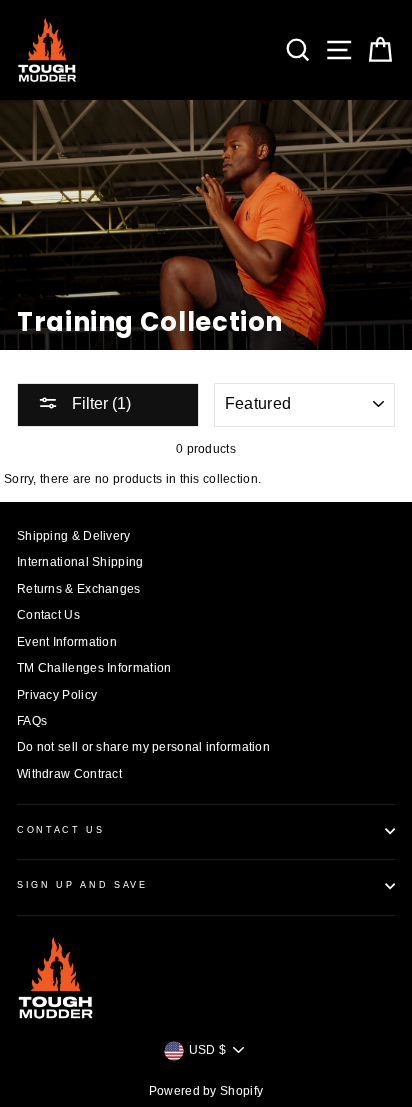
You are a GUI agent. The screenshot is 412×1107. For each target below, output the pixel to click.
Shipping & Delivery (74, 536)
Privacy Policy (57, 695)
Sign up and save (82, 885)
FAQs (32, 721)
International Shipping (80, 562)
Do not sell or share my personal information (143, 747)
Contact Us (48, 615)
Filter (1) (99, 403)
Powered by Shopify (206, 1091)
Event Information (67, 642)
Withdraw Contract (69, 774)
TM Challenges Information (94, 668)
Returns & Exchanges (79, 589)
